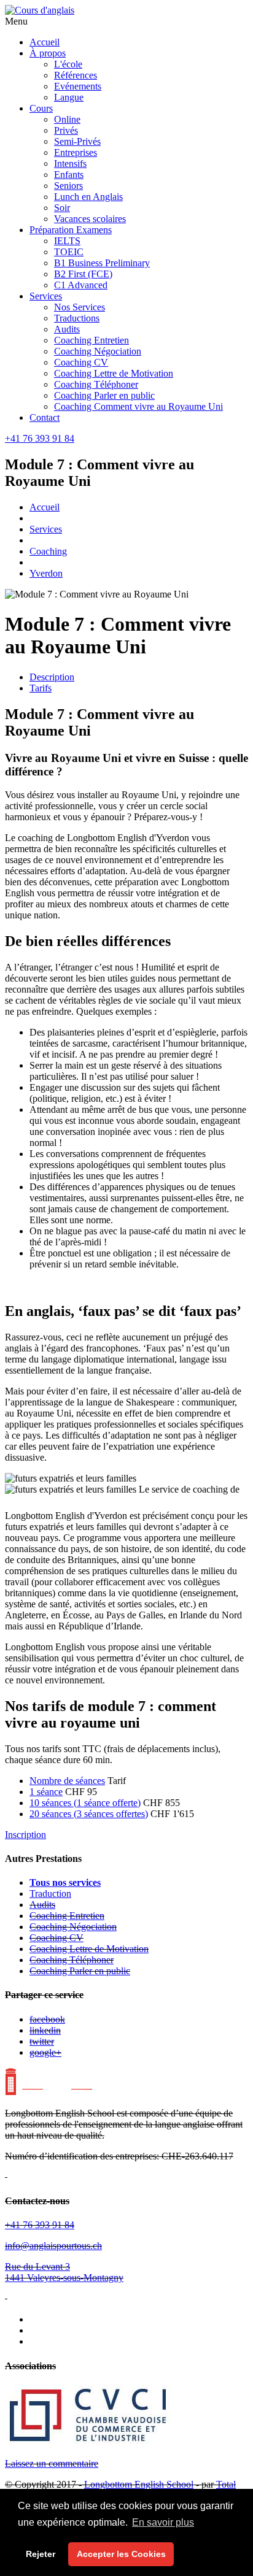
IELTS (67, 241)
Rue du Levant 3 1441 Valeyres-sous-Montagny (64, 2272)
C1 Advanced (81, 285)
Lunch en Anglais (88, 197)
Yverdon (46, 573)
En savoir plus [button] (163, 2522)
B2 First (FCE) (83, 274)
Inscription (25, 1835)
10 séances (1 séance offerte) (85, 1803)
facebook (47, 2019)
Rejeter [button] (41, 2554)
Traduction (50, 1894)
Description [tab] (52, 677)
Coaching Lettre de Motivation (114, 373)
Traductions (77, 318)
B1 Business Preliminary (102, 263)
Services (46, 296)
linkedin (45, 2030)
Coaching (48, 551)
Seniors (68, 186)
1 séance (46, 1792)
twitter (42, 2041)
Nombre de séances (67, 1781)
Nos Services (80, 307)
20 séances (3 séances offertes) (89, 1814)
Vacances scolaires (90, 219)
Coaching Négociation (98, 351)
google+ (45, 2052)
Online (67, 119)
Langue (69, 97)
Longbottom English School (139, 2484)
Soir (62, 208)
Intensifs (70, 163)
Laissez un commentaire (52, 2463)
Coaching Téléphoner (96, 384)
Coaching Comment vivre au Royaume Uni (138, 406)
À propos (48, 53)
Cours (41, 108)
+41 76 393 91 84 (40, 438)
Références (76, 75)
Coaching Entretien (91, 340)
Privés (66, 130)
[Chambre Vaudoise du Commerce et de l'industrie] (88, 2443)
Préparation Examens (71, 230)
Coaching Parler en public (104, 395)
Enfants (69, 175)
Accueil (45, 42)
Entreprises (76, 152)
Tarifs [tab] (41, 688)
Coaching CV (81, 362)
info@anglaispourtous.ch (53, 2246)
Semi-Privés (77, 141)
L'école (68, 64)
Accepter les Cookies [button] (121, 2554)
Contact (45, 417)
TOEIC (69, 252)
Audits (67, 329)
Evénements (78, 86)
